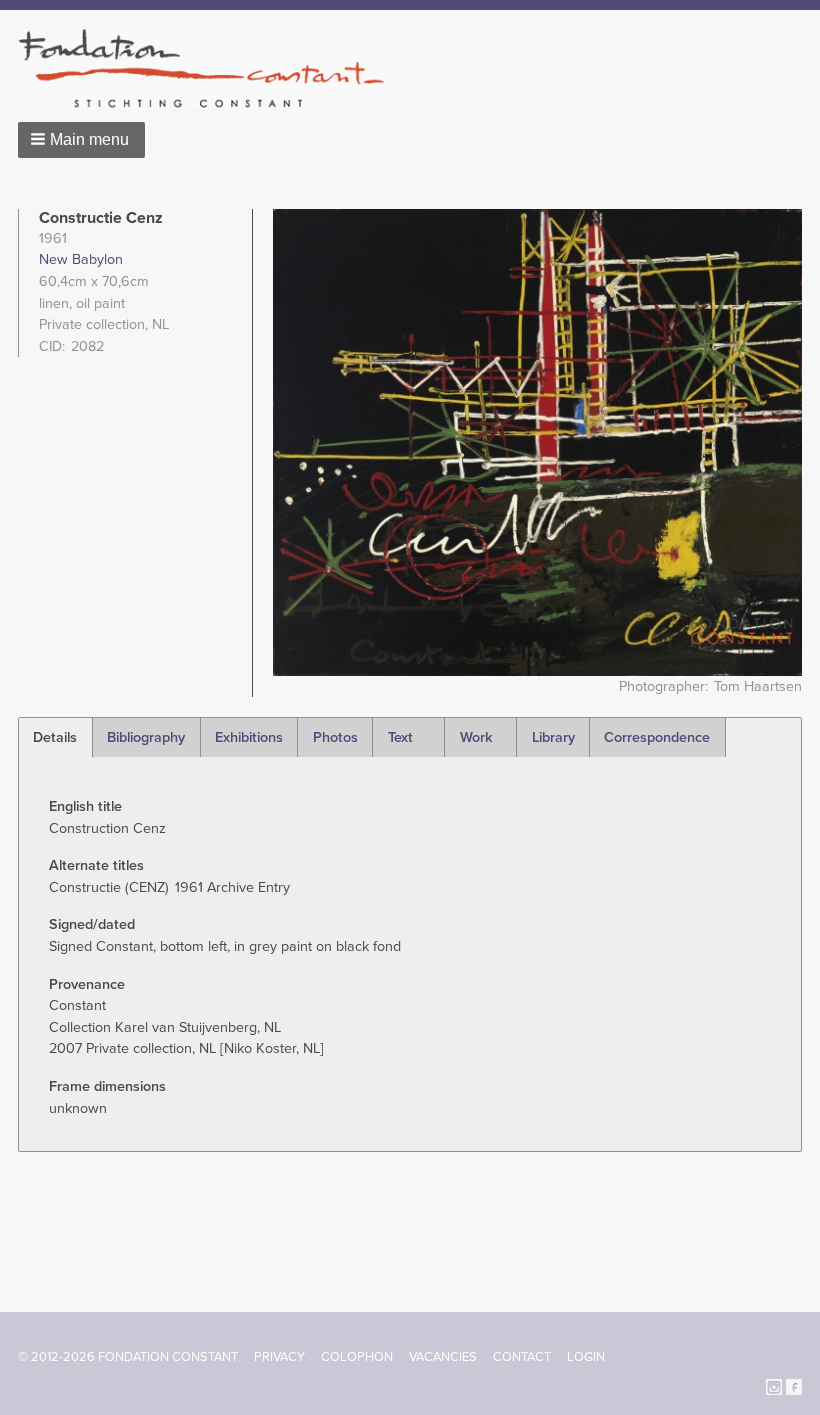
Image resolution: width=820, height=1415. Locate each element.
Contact (522, 1357)
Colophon (357, 1357)
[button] (81, 140)
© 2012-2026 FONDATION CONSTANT (128, 1357)
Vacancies (443, 1357)
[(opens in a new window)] (774, 1385)
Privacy (279, 1357)
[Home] (209, 68)
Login (586, 1357)
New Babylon (81, 259)
